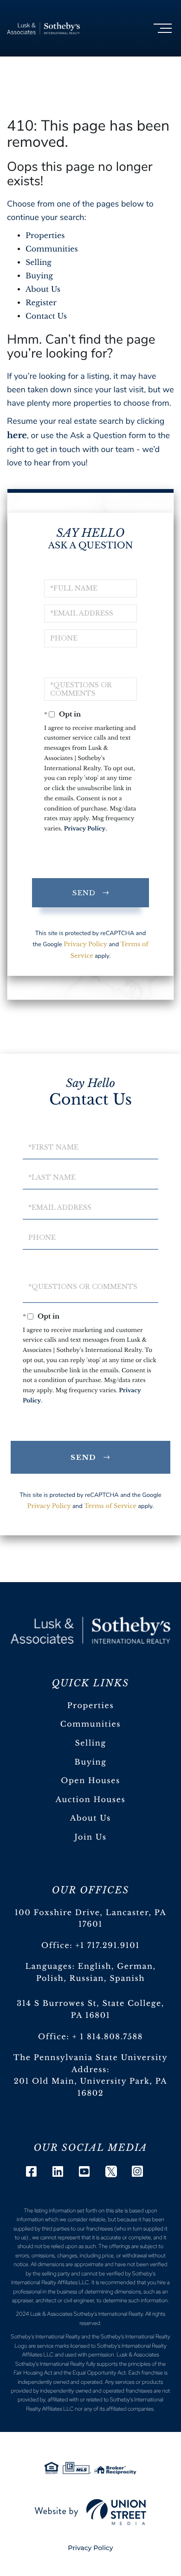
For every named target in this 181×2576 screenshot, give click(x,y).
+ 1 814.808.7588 (108, 2037)
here (17, 435)
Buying (39, 276)
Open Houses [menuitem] (90, 1781)
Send (84, 893)
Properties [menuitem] (91, 1706)
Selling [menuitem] (90, 1743)
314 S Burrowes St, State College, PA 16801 (90, 2010)
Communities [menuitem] (90, 1724)
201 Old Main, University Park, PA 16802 (91, 2087)
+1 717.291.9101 (108, 1946)
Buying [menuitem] (91, 1762)
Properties (45, 236)
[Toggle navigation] (163, 28)
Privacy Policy (85, 829)
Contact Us (46, 316)
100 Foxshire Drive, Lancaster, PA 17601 (91, 1919)
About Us (43, 289)
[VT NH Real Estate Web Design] (90, 2512)
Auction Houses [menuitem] (91, 1800)
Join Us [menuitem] (90, 1837)
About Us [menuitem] (90, 1818)
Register (41, 303)
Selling (39, 263)
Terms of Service (110, 1506)
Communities (52, 249)
